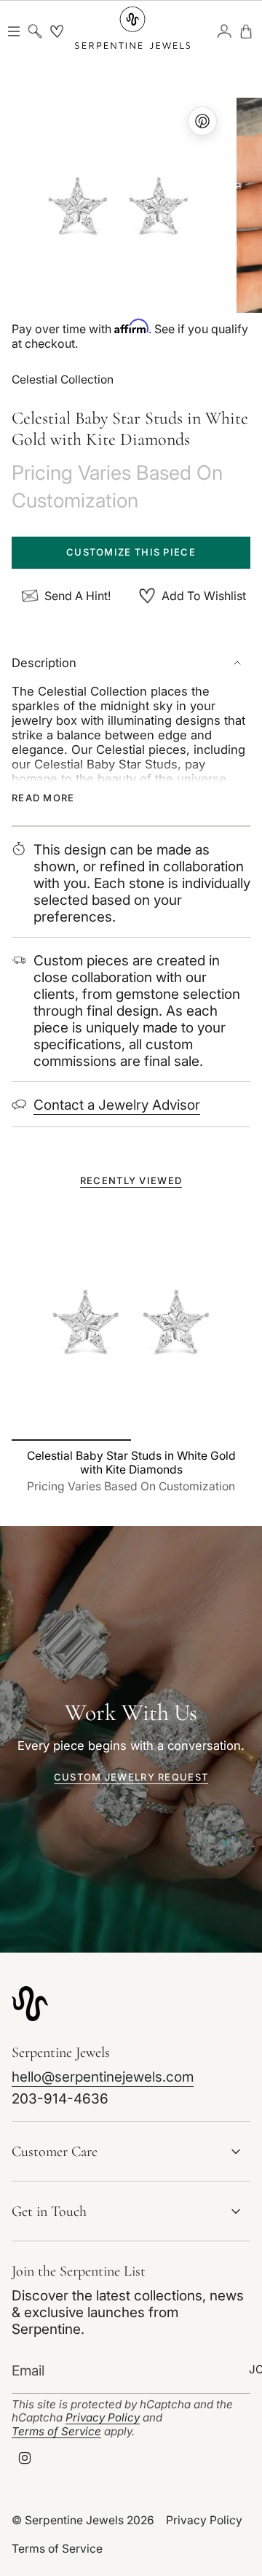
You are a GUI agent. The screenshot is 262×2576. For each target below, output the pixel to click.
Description (44, 663)
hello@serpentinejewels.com (103, 2077)
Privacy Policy (103, 2417)
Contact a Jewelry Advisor (117, 1105)
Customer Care (55, 2152)
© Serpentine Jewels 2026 (83, 2520)
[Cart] (246, 31)
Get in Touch (49, 2211)
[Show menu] (13, 31)
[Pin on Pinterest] (118, 205)
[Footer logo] (30, 2003)
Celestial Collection (63, 380)
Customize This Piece (131, 552)
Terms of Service (56, 2431)
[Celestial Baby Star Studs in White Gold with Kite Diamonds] (131, 1321)
